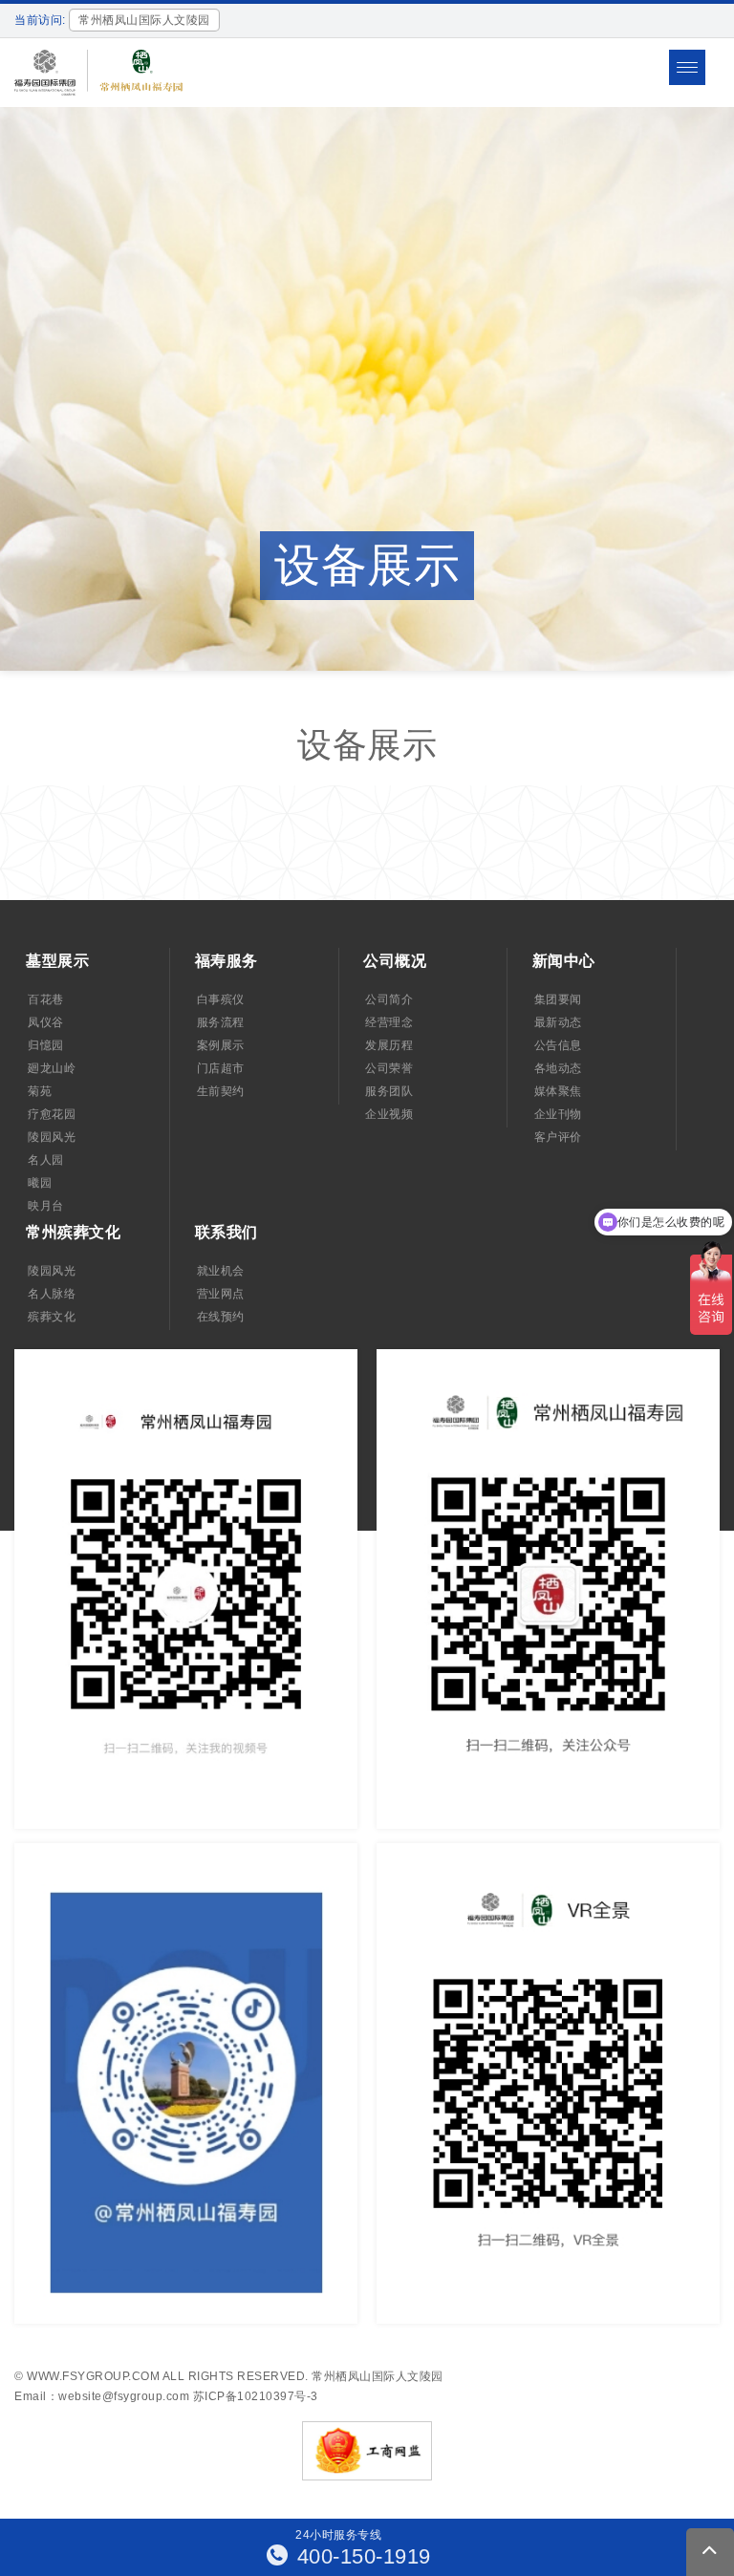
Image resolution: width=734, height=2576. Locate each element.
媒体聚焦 (558, 1091)
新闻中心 (564, 961)
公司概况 (395, 961)
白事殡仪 (221, 999)
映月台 (46, 1206)
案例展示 (221, 1045)
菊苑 (40, 1091)
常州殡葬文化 (73, 1232)
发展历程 (389, 1045)
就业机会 (221, 1271)
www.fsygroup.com (93, 2376)
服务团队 (389, 1091)
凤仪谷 (46, 1022)
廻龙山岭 (52, 1068)
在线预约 (221, 1317)
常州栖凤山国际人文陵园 (378, 2376)
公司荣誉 (389, 1068)
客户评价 (558, 1137)
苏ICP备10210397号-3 (256, 2396)
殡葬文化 (52, 1317)
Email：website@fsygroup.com (102, 2396)
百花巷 (46, 999)
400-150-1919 (361, 2556)
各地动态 (558, 1068)
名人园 (46, 1160)
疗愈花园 (52, 1114)
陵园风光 (52, 1137)
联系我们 (227, 1232)
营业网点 (221, 1294)
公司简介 (389, 999)
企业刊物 (558, 1114)
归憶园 (46, 1045)
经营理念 (389, 1022)
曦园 (40, 1183)
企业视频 (389, 1114)
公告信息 (558, 1045)
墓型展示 (57, 961)
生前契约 (221, 1091)
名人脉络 (52, 1294)
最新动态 (558, 1022)
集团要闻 (558, 999)
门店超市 (221, 1068)
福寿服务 (227, 961)
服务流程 (221, 1022)
